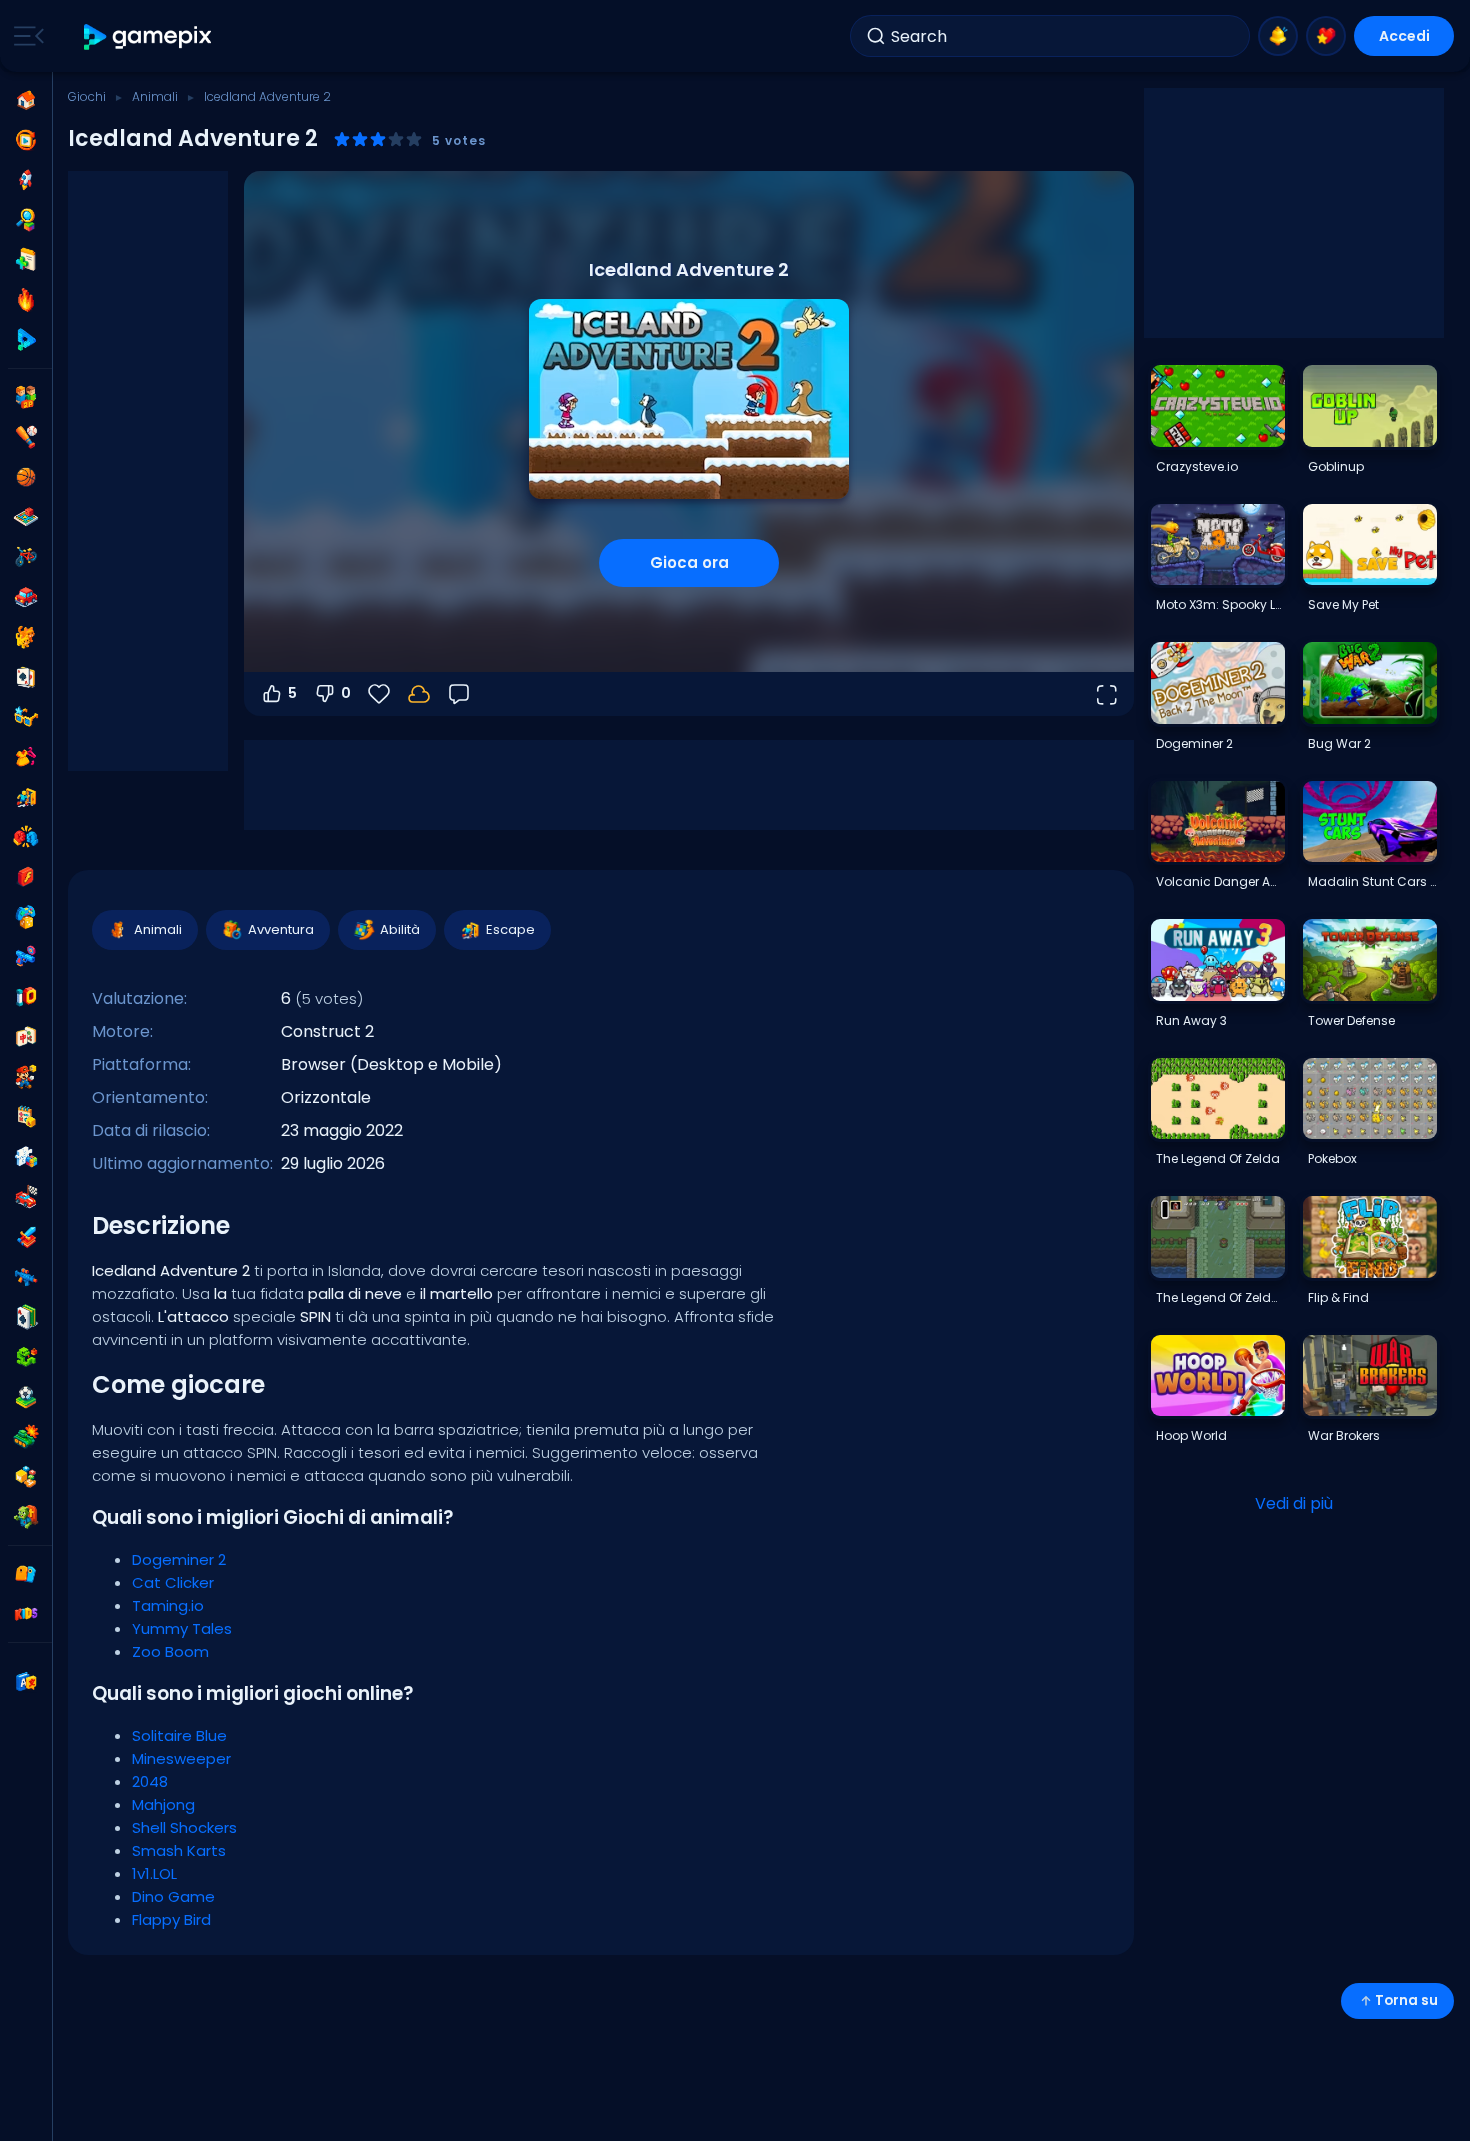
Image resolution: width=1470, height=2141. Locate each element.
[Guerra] (26, 1437)
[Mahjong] (26, 1037)
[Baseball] (26, 437)
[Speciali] (26, 340)
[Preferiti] (1326, 36)
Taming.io (168, 1605)
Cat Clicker (173, 1582)
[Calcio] (26, 1397)
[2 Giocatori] (26, 397)
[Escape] (26, 797)
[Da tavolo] (26, 517)
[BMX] (26, 557)
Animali (155, 96)
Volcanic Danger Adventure (1220, 881)
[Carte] (26, 677)
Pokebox (1332, 1158)
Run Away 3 (1191, 1020)
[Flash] (26, 877)
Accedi (1404, 36)
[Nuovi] (26, 260)
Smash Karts (179, 1850)
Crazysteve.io (1197, 466)
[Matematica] (26, 1117)
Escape (510, 929)
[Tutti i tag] (26, 1574)
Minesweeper (181, 1758)
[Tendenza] (26, 300)
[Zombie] (26, 1517)
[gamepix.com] (148, 36)
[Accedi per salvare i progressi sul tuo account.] (419, 694)
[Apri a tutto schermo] (1106, 694)
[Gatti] (26, 637)
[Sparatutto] (26, 1277)
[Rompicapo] (26, 1157)
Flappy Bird (171, 1919)
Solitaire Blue (179, 1735)
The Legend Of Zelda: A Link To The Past (1220, 1297)
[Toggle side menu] (25, 36)
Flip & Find (1338, 1297)
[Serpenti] (26, 1357)
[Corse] (26, 1197)
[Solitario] (26, 1317)
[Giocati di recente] (26, 140)
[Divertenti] (26, 917)
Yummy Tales (182, 1628)
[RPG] (26, 1237)
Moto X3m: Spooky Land (1220, 604)
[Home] (26, 100)
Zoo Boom (170, 1651)
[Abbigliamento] (26, 757)
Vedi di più (1294, 1503)
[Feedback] (459, 694)
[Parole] (26, 1477)
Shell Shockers (184, 1827)
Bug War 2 (1339, 743)
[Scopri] (26, 220)
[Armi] (26, 957)
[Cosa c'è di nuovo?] (1278, 36)
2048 (150, 1781)
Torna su (1406, 2000)
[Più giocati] (26, 180)
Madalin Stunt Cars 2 (1372, 881)
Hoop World (1191, 1435)
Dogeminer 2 (179, 1559)
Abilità (400, 929)
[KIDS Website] (26, 1614)
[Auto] (26, 597)
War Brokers (1344, 1435)
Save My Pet (1343, 604)
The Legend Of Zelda (1218, 1158)
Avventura (281, 929)
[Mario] (26, 1077)
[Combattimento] (26, 837)
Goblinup (1336, 466)
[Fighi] (26, 717)
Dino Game (173, 1896)
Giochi (87, 96)
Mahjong (163, 1804)
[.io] (26, 997)
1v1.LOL (154, 1873)
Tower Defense (1351, 1020)
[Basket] (26, 477)
